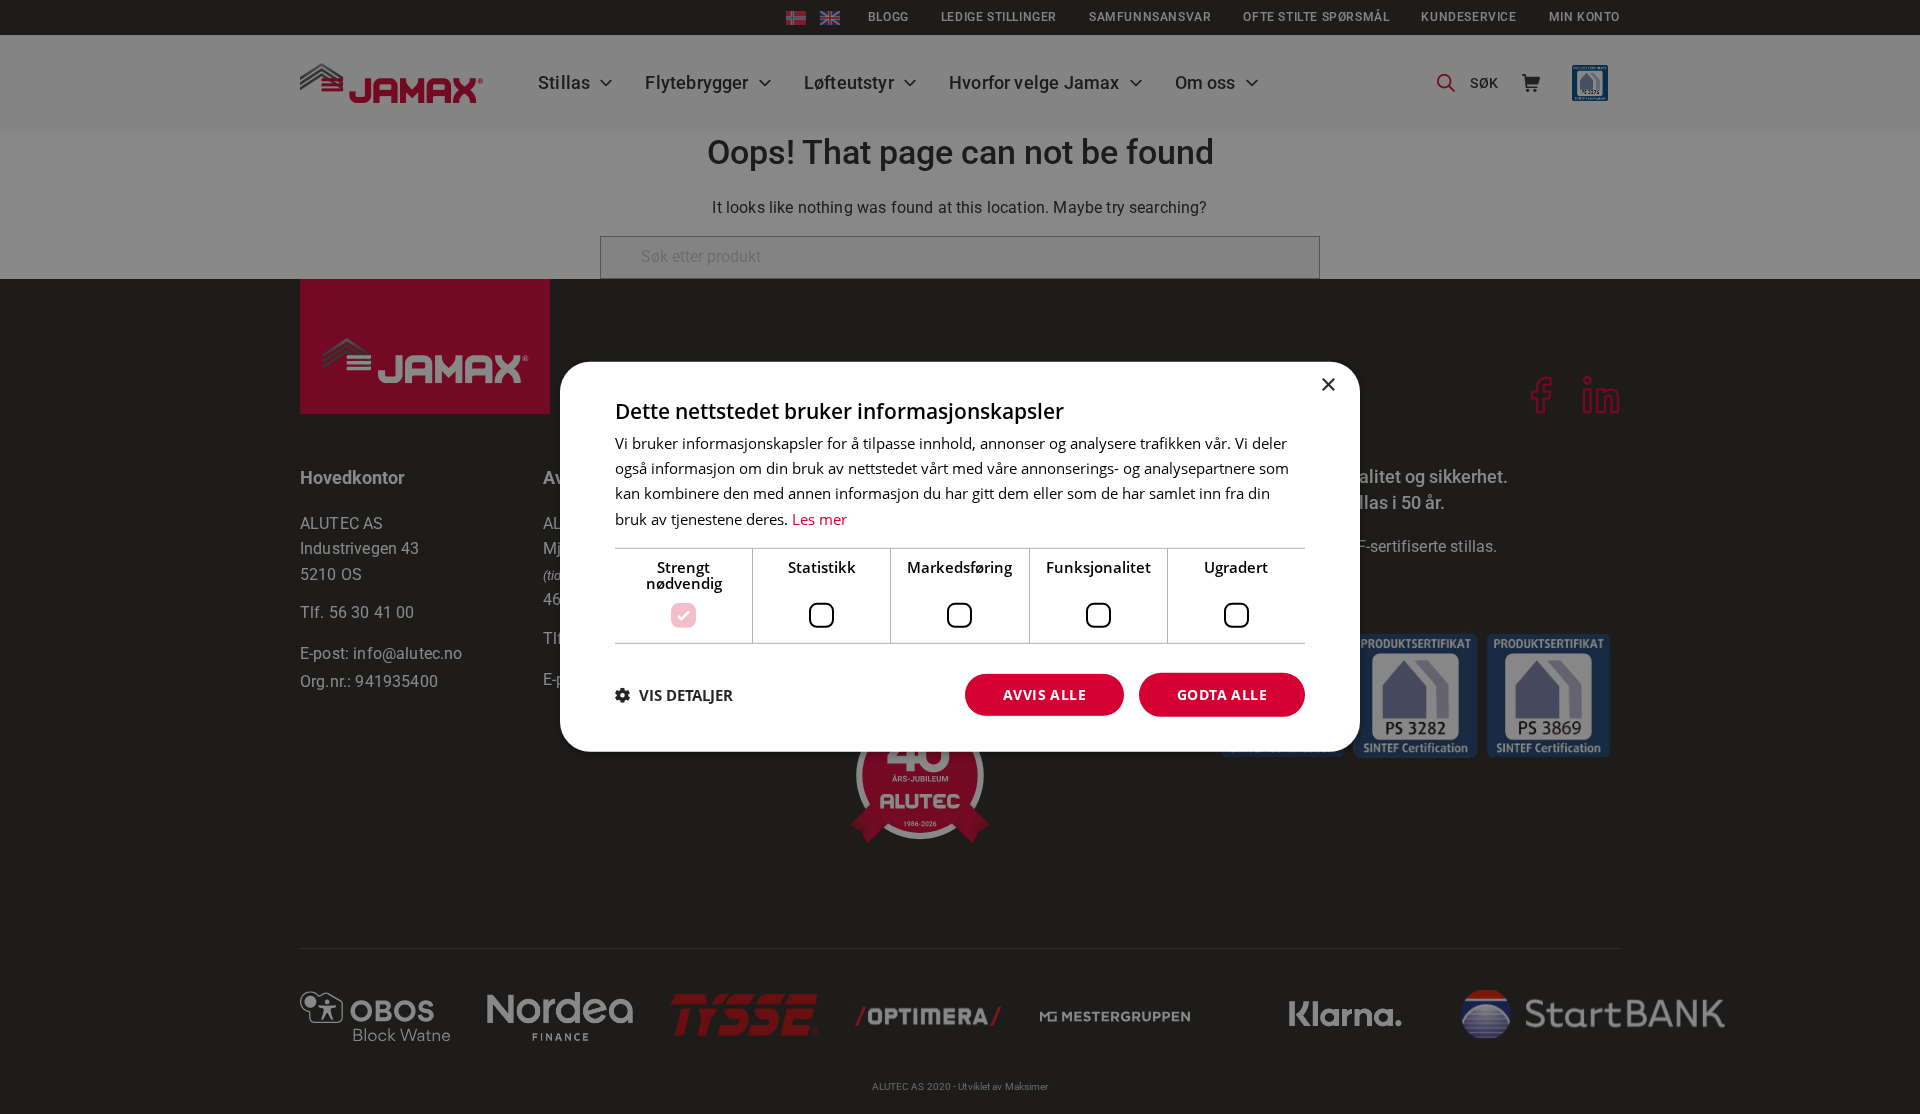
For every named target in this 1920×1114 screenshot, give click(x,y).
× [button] (1327, 385)
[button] (674, 695)
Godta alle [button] (1222, 693)
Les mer (819, 518)
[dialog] (960, 557)
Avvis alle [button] (1044, 693)
